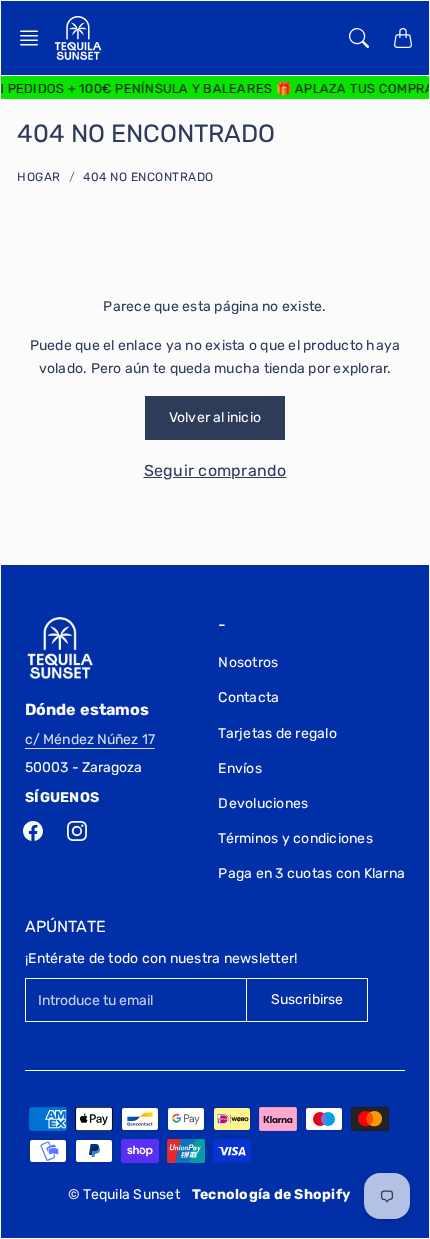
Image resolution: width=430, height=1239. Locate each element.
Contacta (248, 697)
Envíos (240, 768)
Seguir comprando (215, 470)
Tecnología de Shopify (271, 1194)
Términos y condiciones (295, 838)
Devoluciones (263, 803)
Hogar (39, 177)
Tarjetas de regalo (277, 733)
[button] (35, 38)
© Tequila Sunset (124, 1194)
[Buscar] (359, 38)
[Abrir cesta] (403, 38)
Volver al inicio (215, 417)
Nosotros (248, 662)
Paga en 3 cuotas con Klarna (311, 873)
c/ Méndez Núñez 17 (90, 739)
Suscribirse (307, 999)
